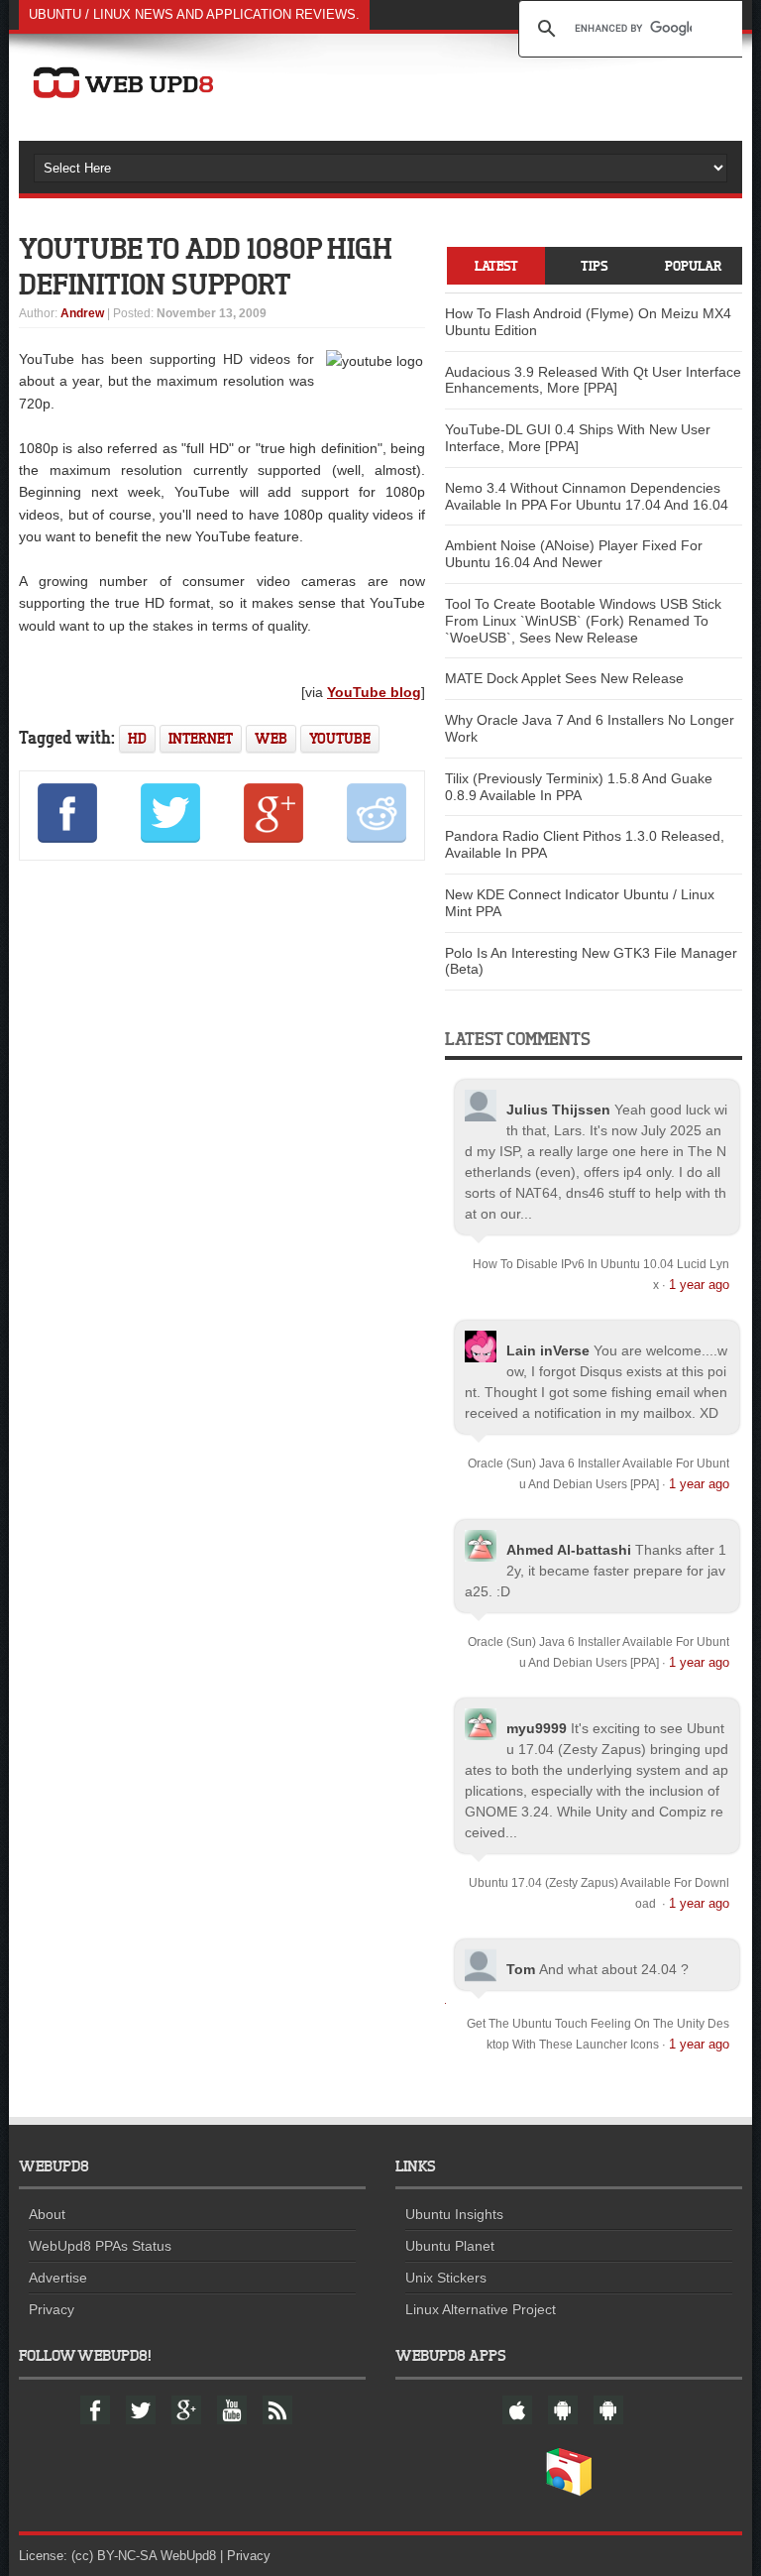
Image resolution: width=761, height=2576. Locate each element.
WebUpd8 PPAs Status (100, 2246)
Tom (521, 1969)
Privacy (52, 2309)
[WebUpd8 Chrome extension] (569, 2492)
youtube (340, 738)
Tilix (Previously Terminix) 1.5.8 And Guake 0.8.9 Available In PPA (579, 787)
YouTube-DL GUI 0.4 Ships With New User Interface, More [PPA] (578, 438)
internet (201, 738)
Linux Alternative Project (481, 2309)
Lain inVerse (548, 1350)
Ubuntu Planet (450, 2246)
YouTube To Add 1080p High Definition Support (206, 266)
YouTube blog (374, 692)
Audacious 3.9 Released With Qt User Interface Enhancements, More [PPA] (593, 380)
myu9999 (537, 1728)
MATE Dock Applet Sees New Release (564, 678)
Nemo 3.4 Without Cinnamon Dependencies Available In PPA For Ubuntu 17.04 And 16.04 (587, 496)
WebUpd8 (188, 2556)
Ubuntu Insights (454, 2214)
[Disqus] (222, 1146)
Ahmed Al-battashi (569, 1550)
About (47, 2214)
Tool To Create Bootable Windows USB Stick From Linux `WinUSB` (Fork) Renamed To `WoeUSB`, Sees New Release (583, 621)
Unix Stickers (446, 2278)
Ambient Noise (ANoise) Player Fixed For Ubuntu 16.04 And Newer (574, 554)
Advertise (58, 2278)
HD (137, 738)
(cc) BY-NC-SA (114, 2556)
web (271, 738)
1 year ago (699, 1285)
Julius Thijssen (558, 1110)
